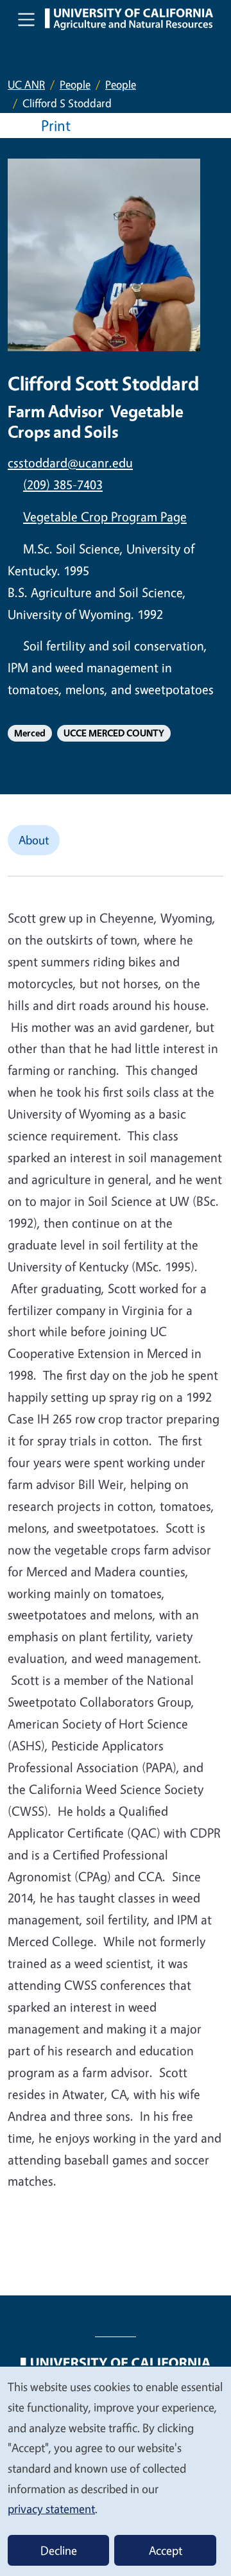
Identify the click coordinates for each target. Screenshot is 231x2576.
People (75, 84)
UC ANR (26, 84)
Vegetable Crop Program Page (105, 517)
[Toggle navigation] (26, 19)
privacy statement (51, 2509)
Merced (30, 733)
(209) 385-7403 (63, 484)
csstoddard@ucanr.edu (70, 463)
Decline (59, 2550)
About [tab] (34, 840)
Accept (166, 2550)
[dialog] (116, 2471)
